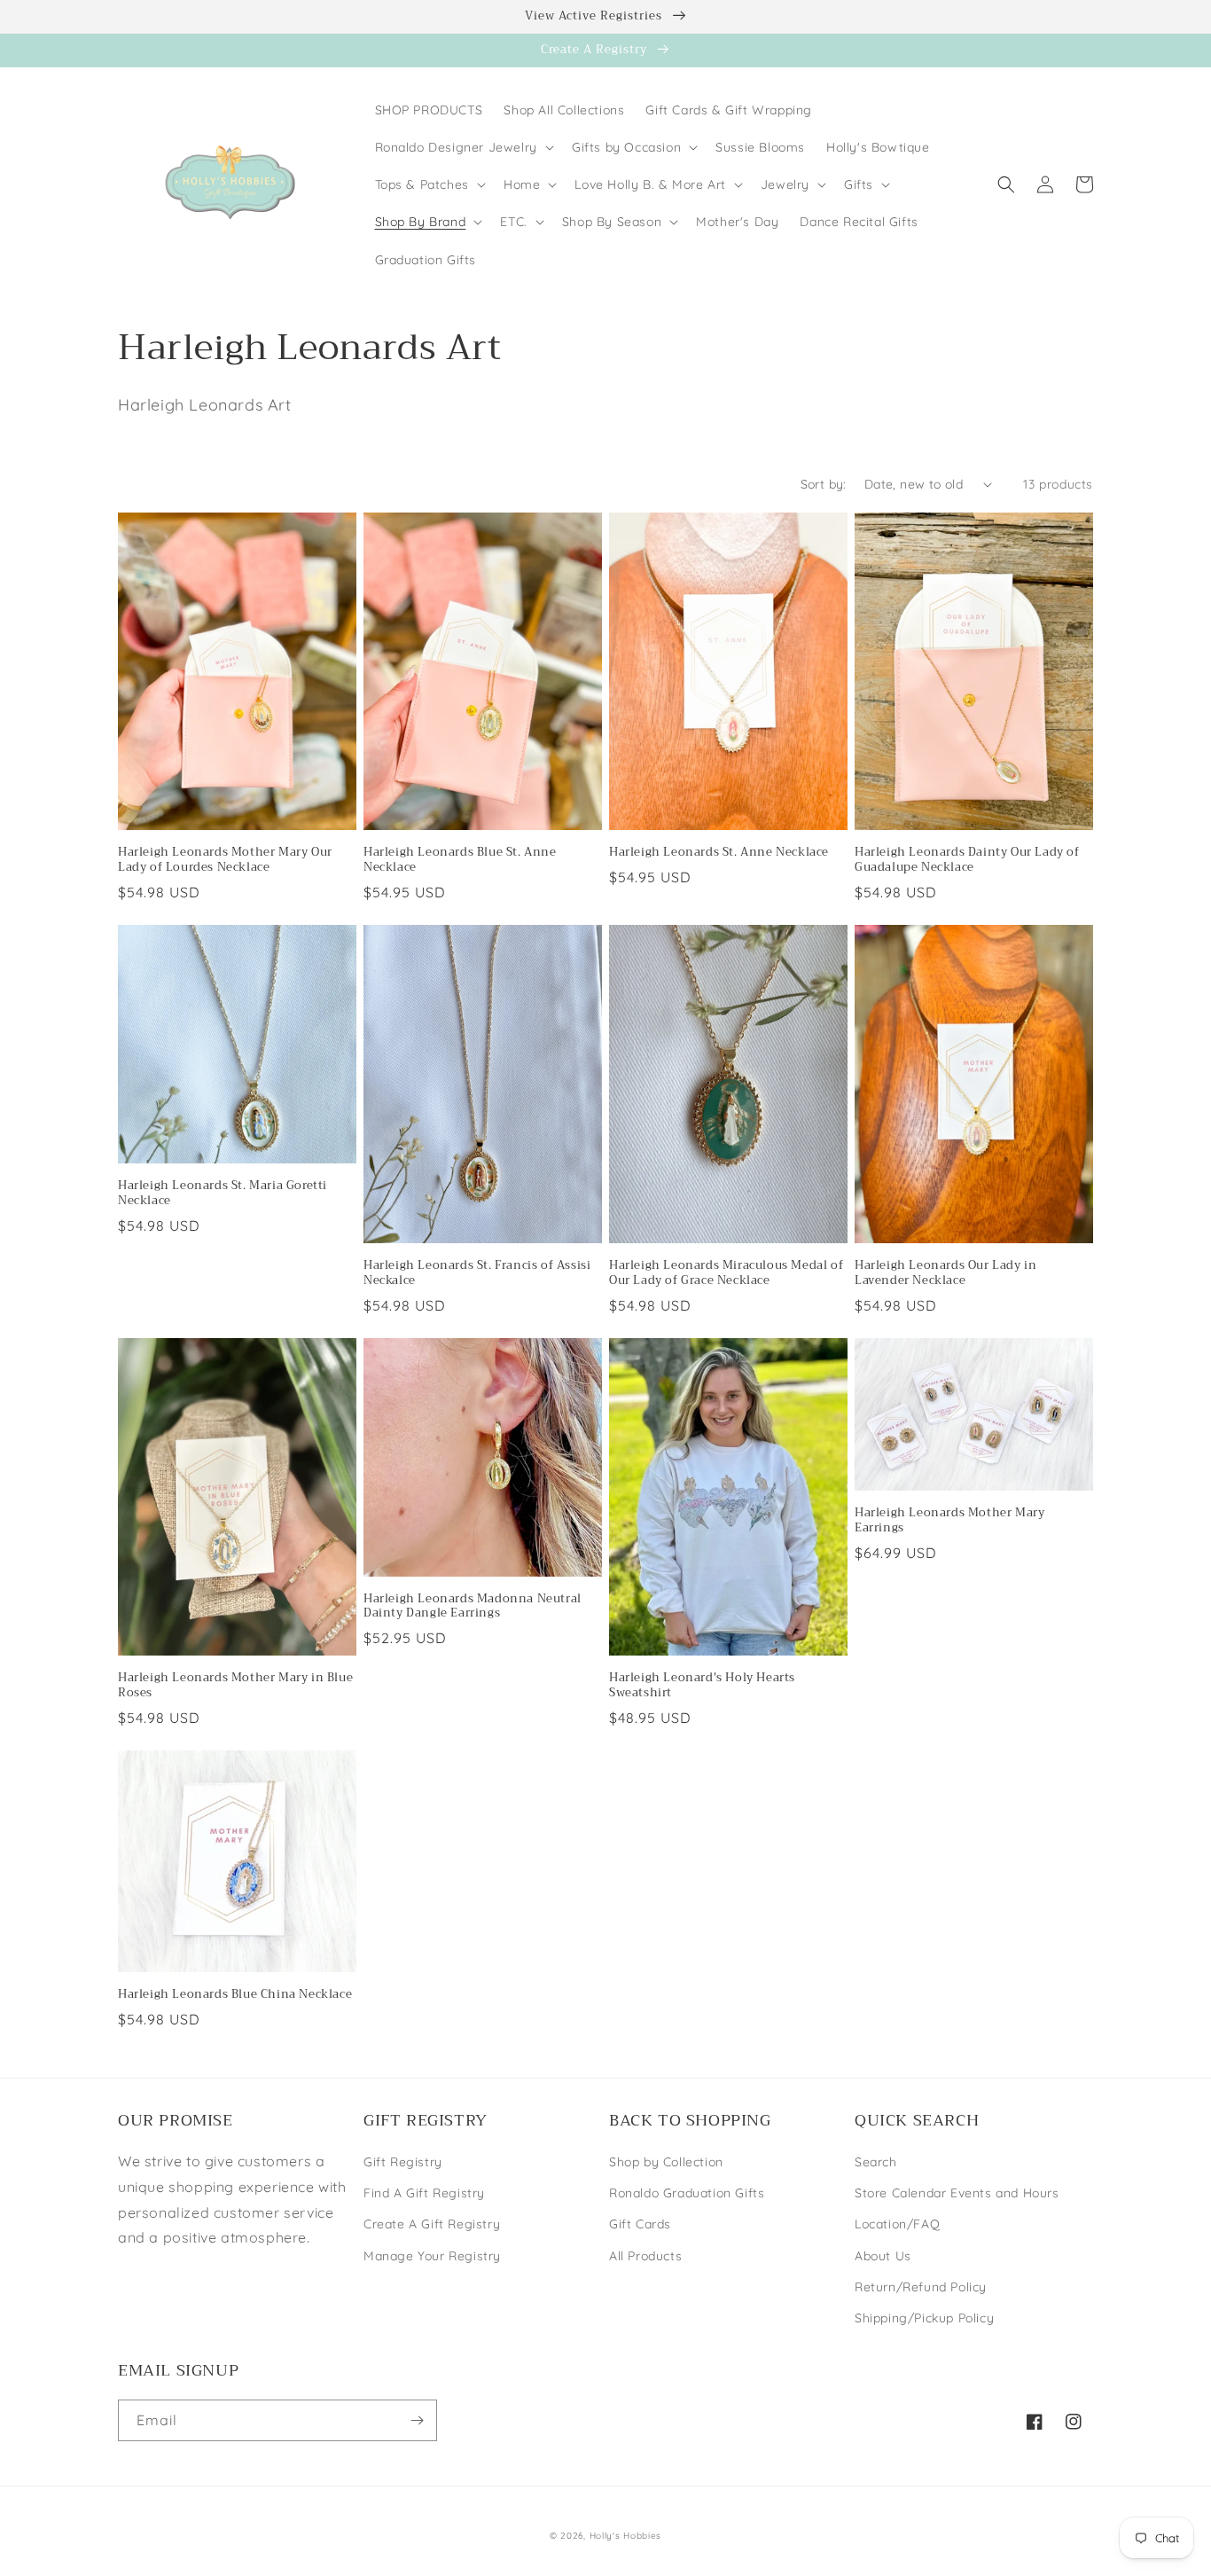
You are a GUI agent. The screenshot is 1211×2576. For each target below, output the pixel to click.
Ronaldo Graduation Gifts (687, 2193)
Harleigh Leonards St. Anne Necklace (719, 853)
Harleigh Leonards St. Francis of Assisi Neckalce (477, 1273)
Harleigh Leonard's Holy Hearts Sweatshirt (702, 1686)
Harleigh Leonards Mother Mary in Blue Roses (235, 1686)
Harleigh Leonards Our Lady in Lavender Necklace (945, 1273)
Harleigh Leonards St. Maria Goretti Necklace (223, 1194)
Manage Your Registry (432, 2256)
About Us (883, 2256)
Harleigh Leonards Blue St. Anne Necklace (460, 860)
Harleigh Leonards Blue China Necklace (235, 1995)
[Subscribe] (417, 2420)
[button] (463, 147)
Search (876, 2162)
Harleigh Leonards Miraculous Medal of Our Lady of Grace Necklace (726, 1273)
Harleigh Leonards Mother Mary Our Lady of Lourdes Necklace (225, 860)
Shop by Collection (666, 2162)
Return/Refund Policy (921, 2287)
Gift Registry (403, 2162)
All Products (645, 2256)
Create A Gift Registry (432, 2224)
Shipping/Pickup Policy (924, 2318)
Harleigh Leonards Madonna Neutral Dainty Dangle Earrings (473, 1607)
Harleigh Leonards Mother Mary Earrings (949, 1521)
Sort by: (824, 484)
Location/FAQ (897, 2224)
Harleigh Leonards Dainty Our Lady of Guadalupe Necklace (967, 860)
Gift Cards (640, 2224)
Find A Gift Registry (424, 2193)
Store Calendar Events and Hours (957, 2193)
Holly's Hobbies (626, 2536)
